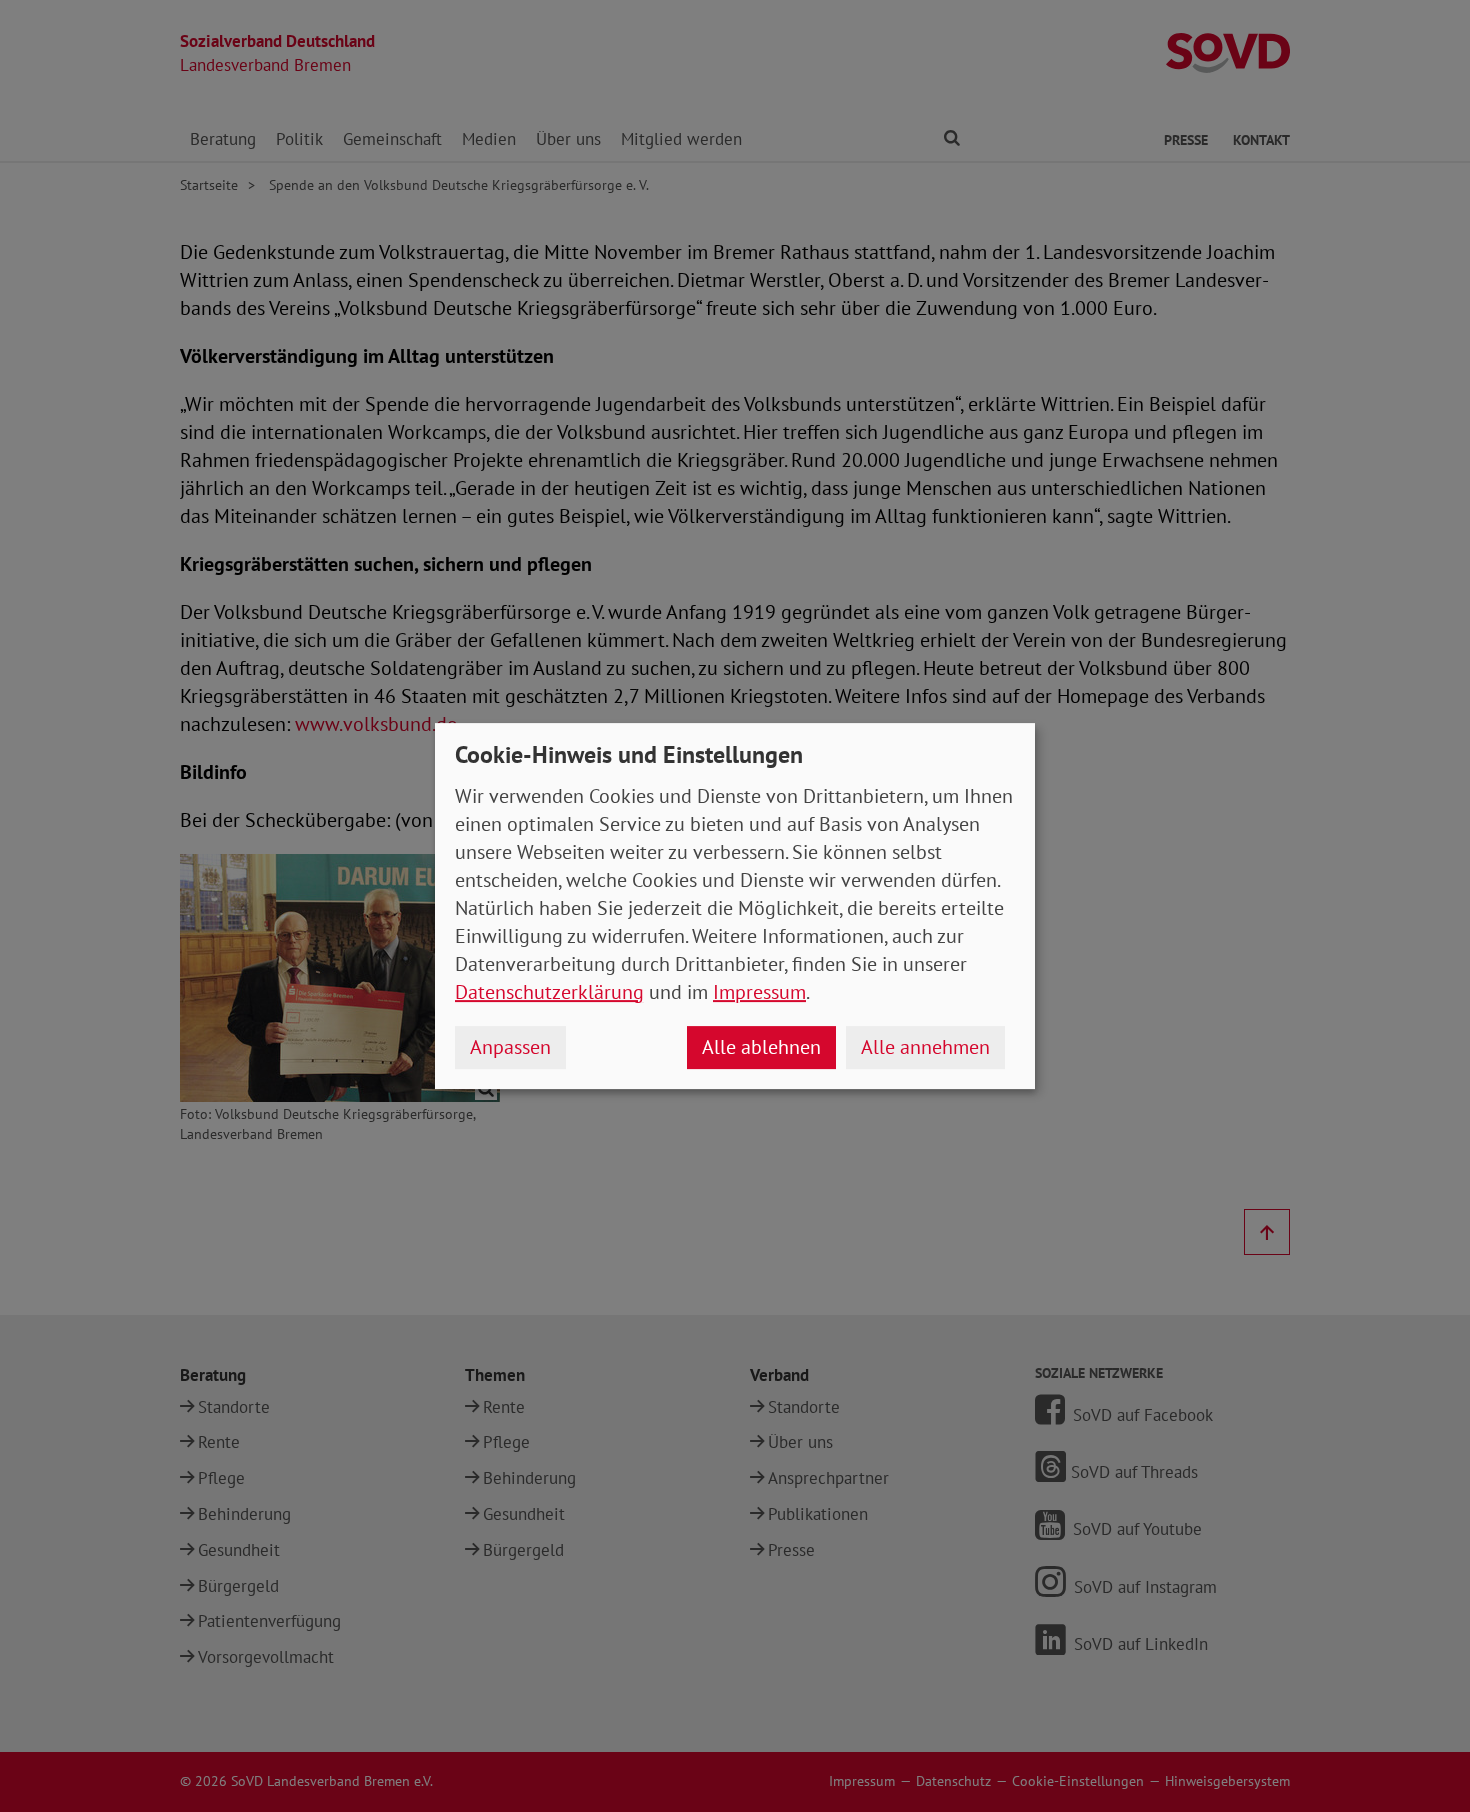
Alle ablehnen (761, 1047)
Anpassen (510, 1047)
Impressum (759, 992)
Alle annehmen (925, 1047)
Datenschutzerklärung (549, 992)
